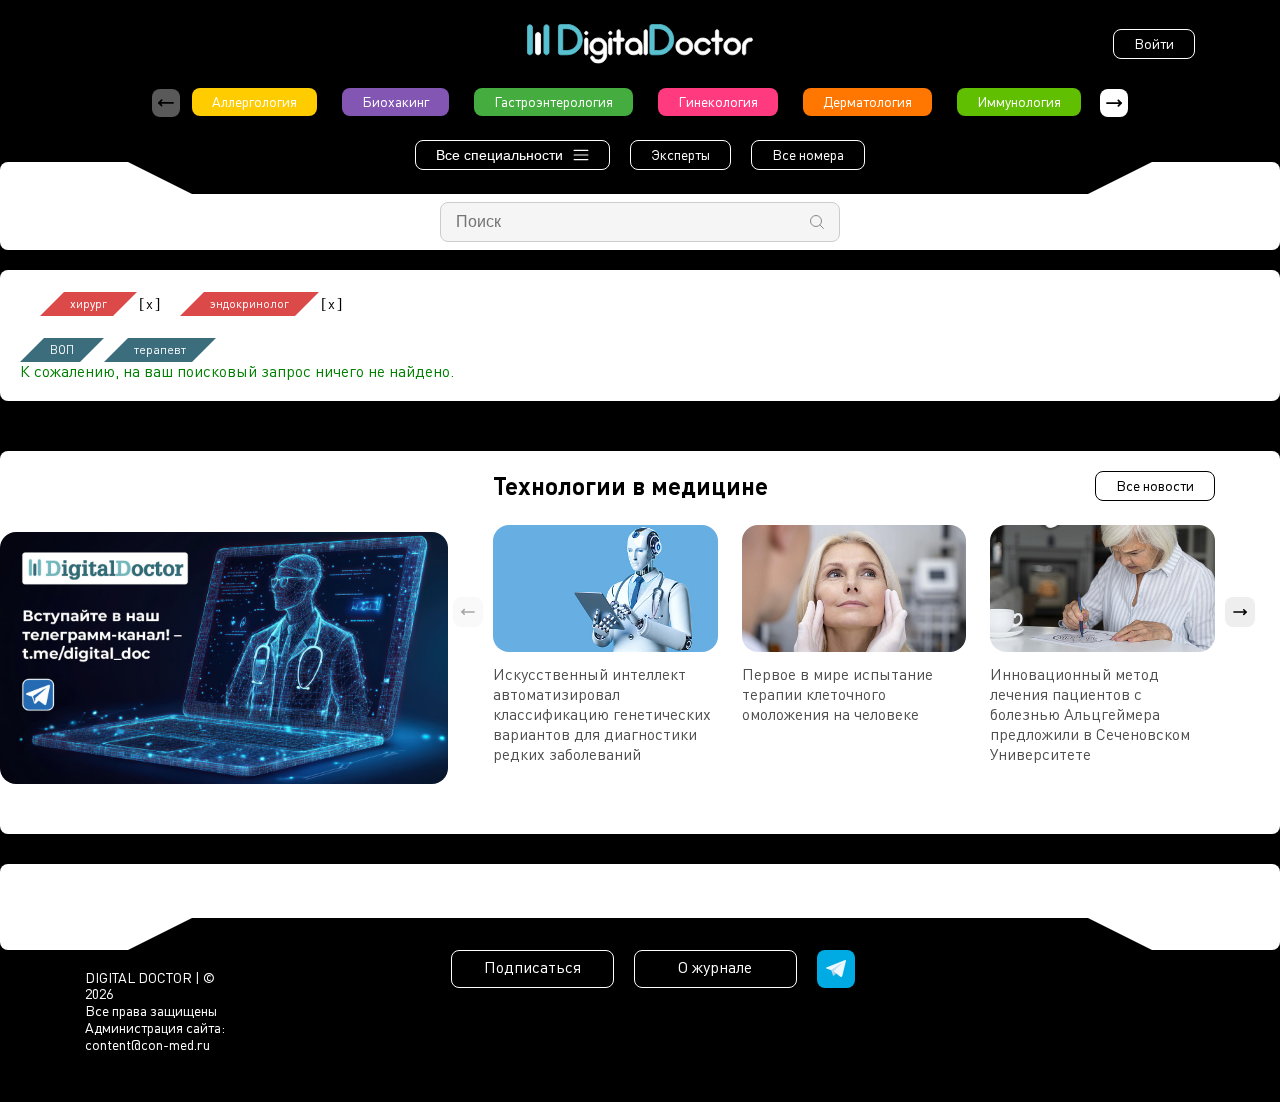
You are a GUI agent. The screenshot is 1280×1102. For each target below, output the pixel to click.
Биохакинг (395, 101)
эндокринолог (249, 303)
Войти (1154, 43)
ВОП (62, 349)
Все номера (808, 154)
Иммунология (1019, 101)
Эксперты (680, 154)
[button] (1114, 103)
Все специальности (499, 155)
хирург (88, 303)
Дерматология (867, 101)
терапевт (160, 349)
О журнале (715, 967)
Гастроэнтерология (553, 101)
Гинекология (718, 101)
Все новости (1155, 485)
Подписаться (532, 967)
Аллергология (254, 101)
